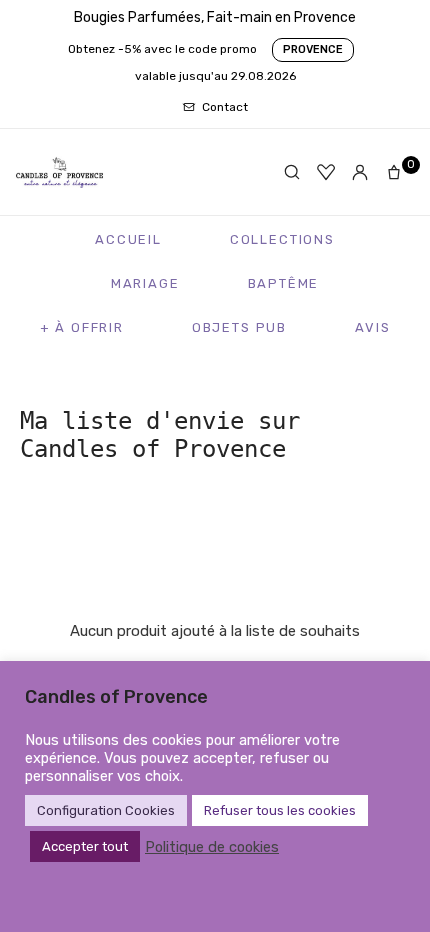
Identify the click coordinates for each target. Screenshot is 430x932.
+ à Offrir (82, 327)
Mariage (145, 283)
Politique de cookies (212, 847)
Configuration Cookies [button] (106, 810)
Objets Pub (239, 327)
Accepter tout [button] (85, 846)
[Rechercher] (292, 172)
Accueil (128, 239)
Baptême (284, 283)
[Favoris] (326, 172)
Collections (282, 239)
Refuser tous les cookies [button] (280, 810)
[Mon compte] (360, 172)
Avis (372, 327)
